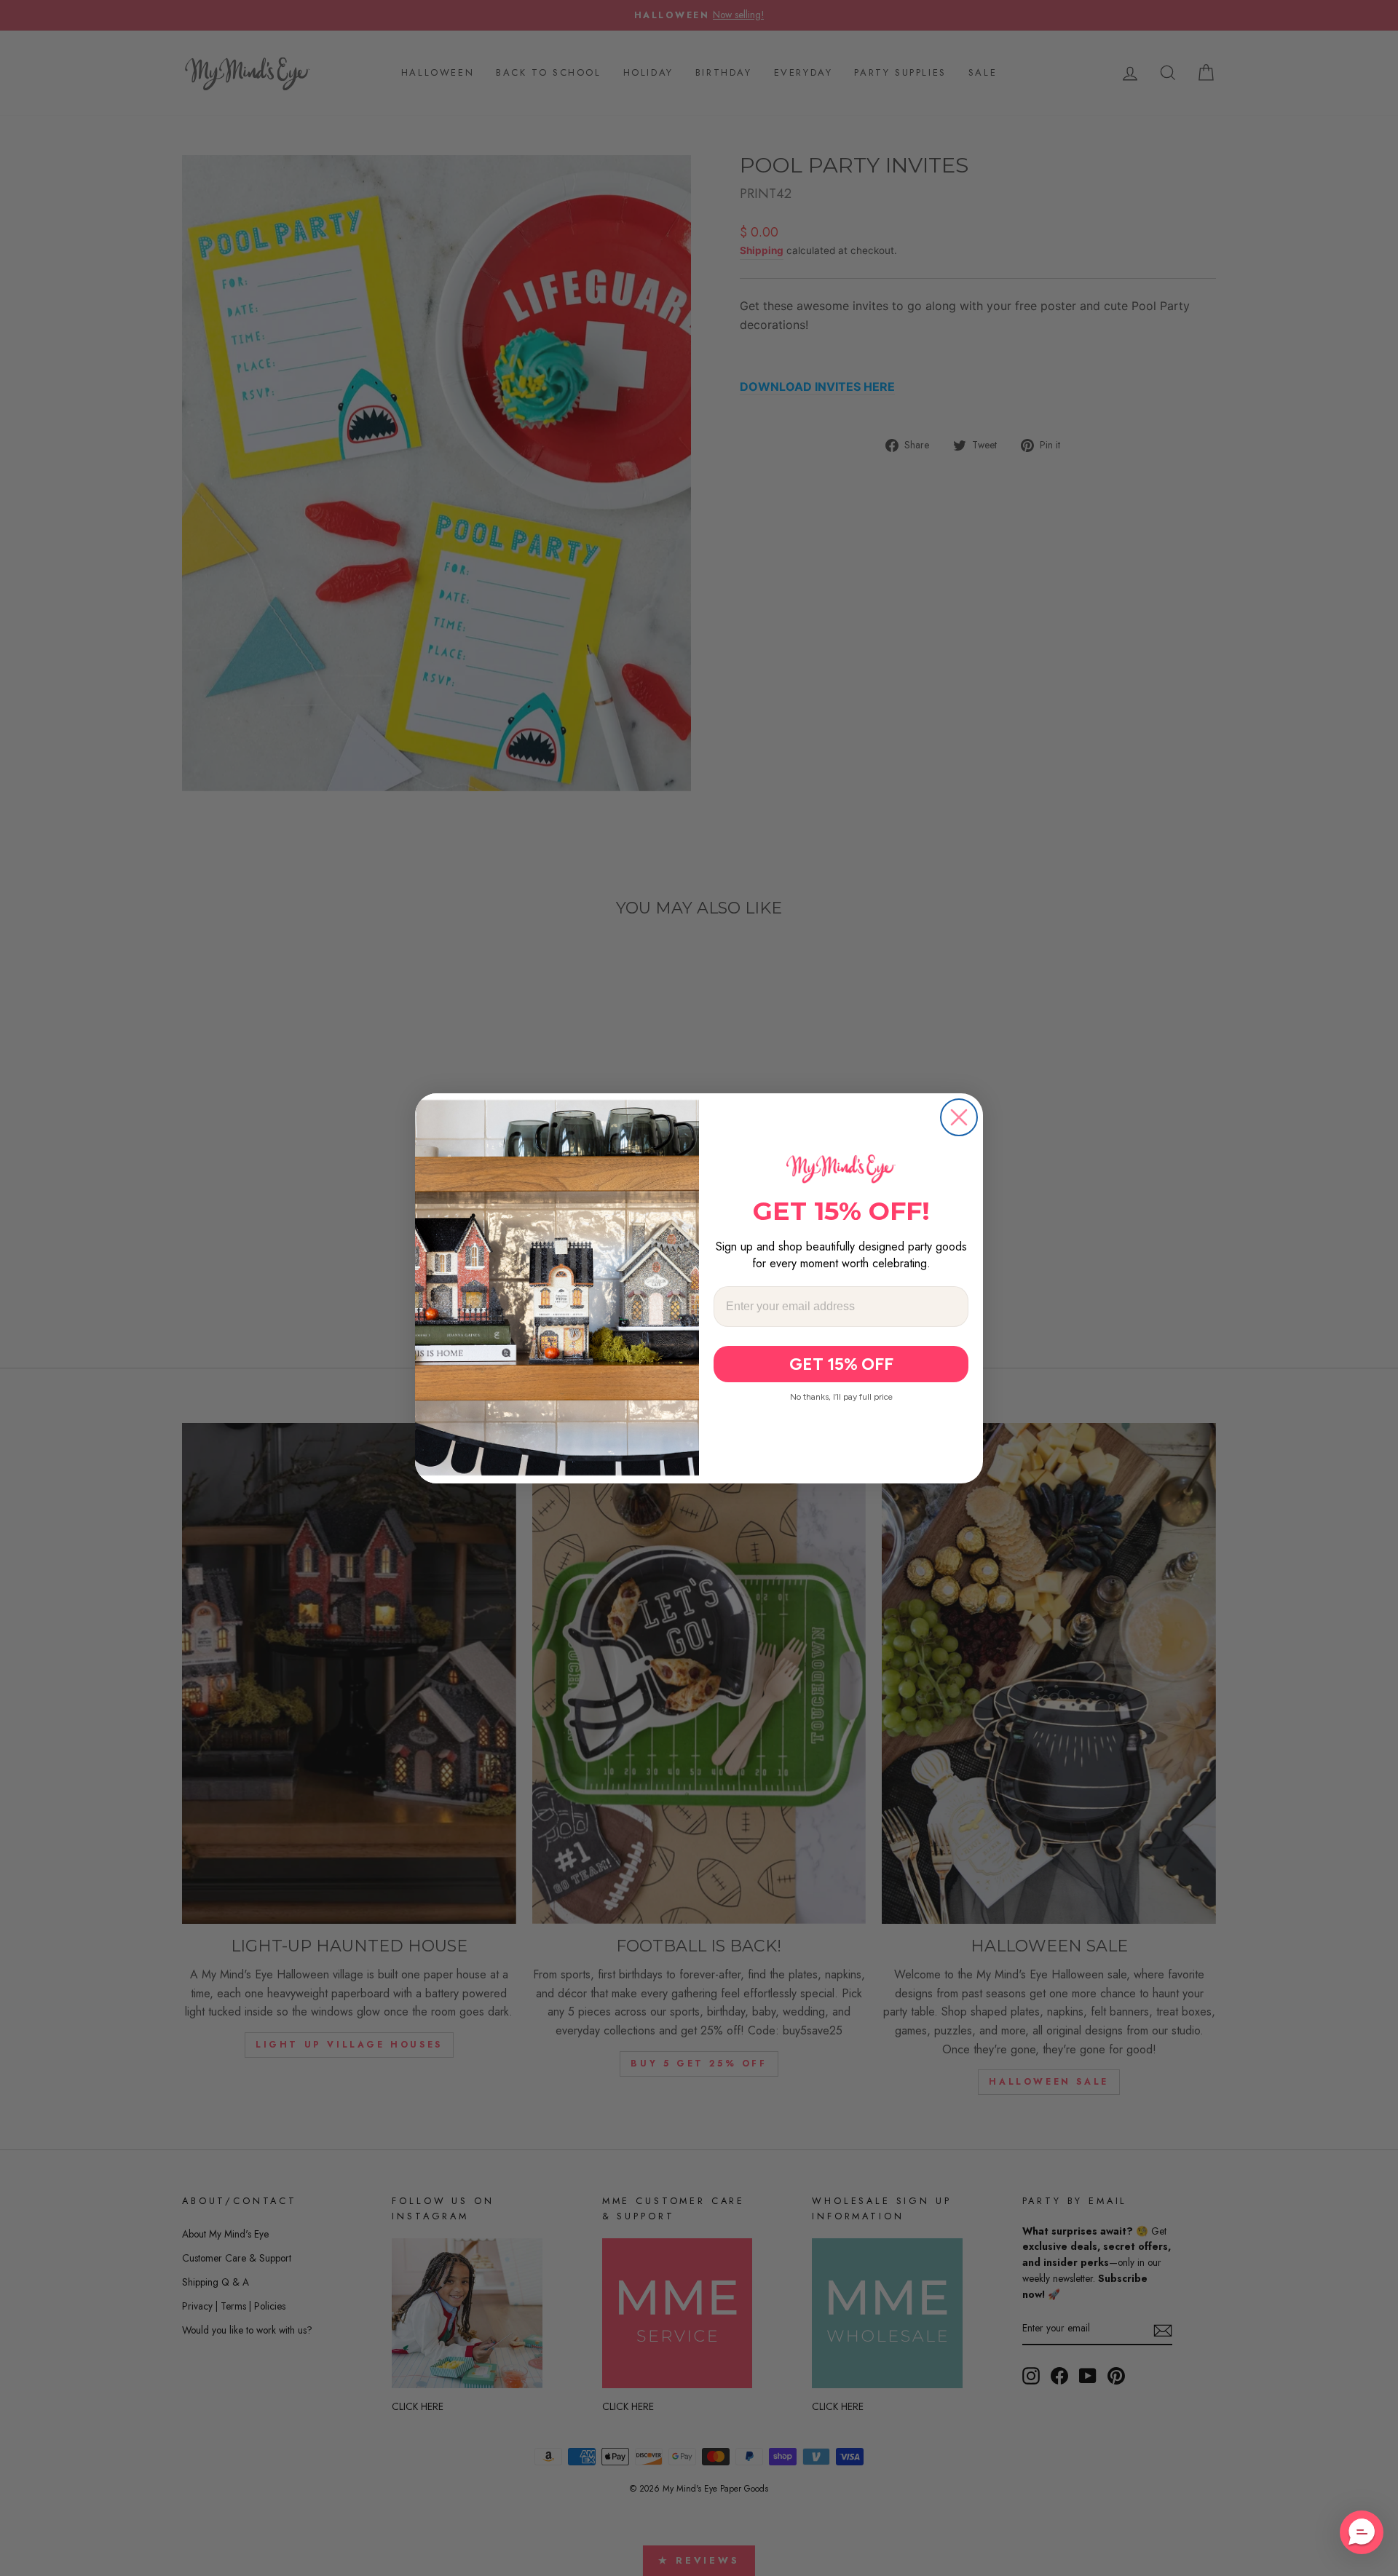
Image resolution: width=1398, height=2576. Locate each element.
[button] (1362, 2532)
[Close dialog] (959, 1117)
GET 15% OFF (841, 1364)
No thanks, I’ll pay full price (841, 1397)
